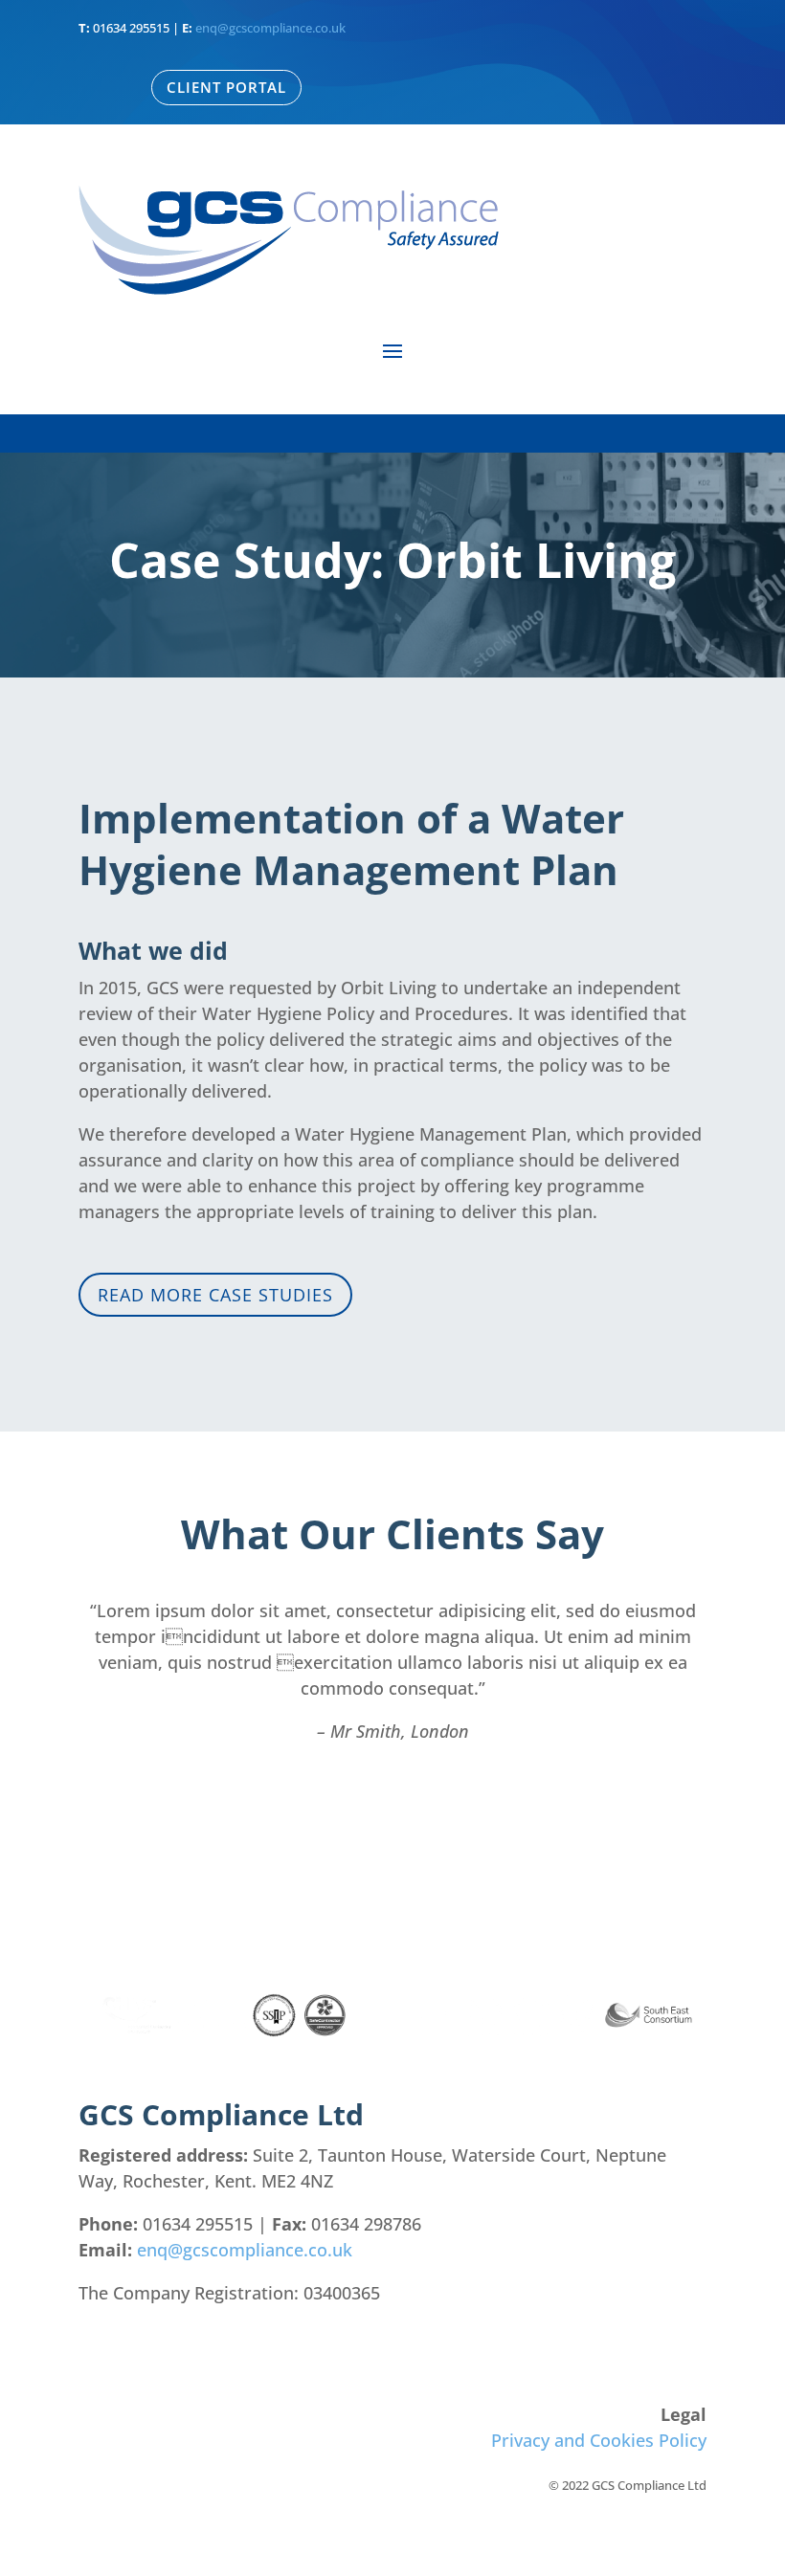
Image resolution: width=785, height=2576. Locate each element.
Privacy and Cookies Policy (599, 2440)
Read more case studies (215, 1295)
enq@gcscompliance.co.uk (270, 28)
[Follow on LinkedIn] (691, 2350)
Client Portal (226, 87)
